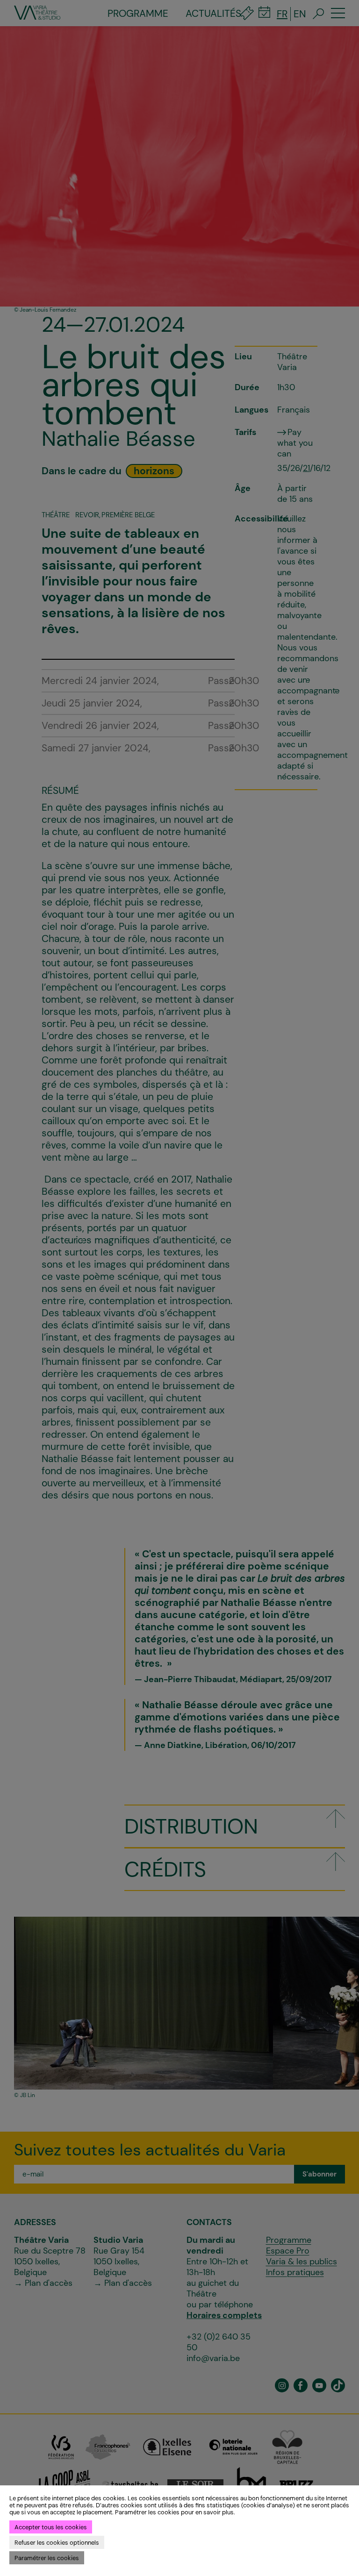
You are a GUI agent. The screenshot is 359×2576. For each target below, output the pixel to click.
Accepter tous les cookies (51, 2527)
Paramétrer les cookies (47, 2558)
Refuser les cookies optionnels (57, 2543)
